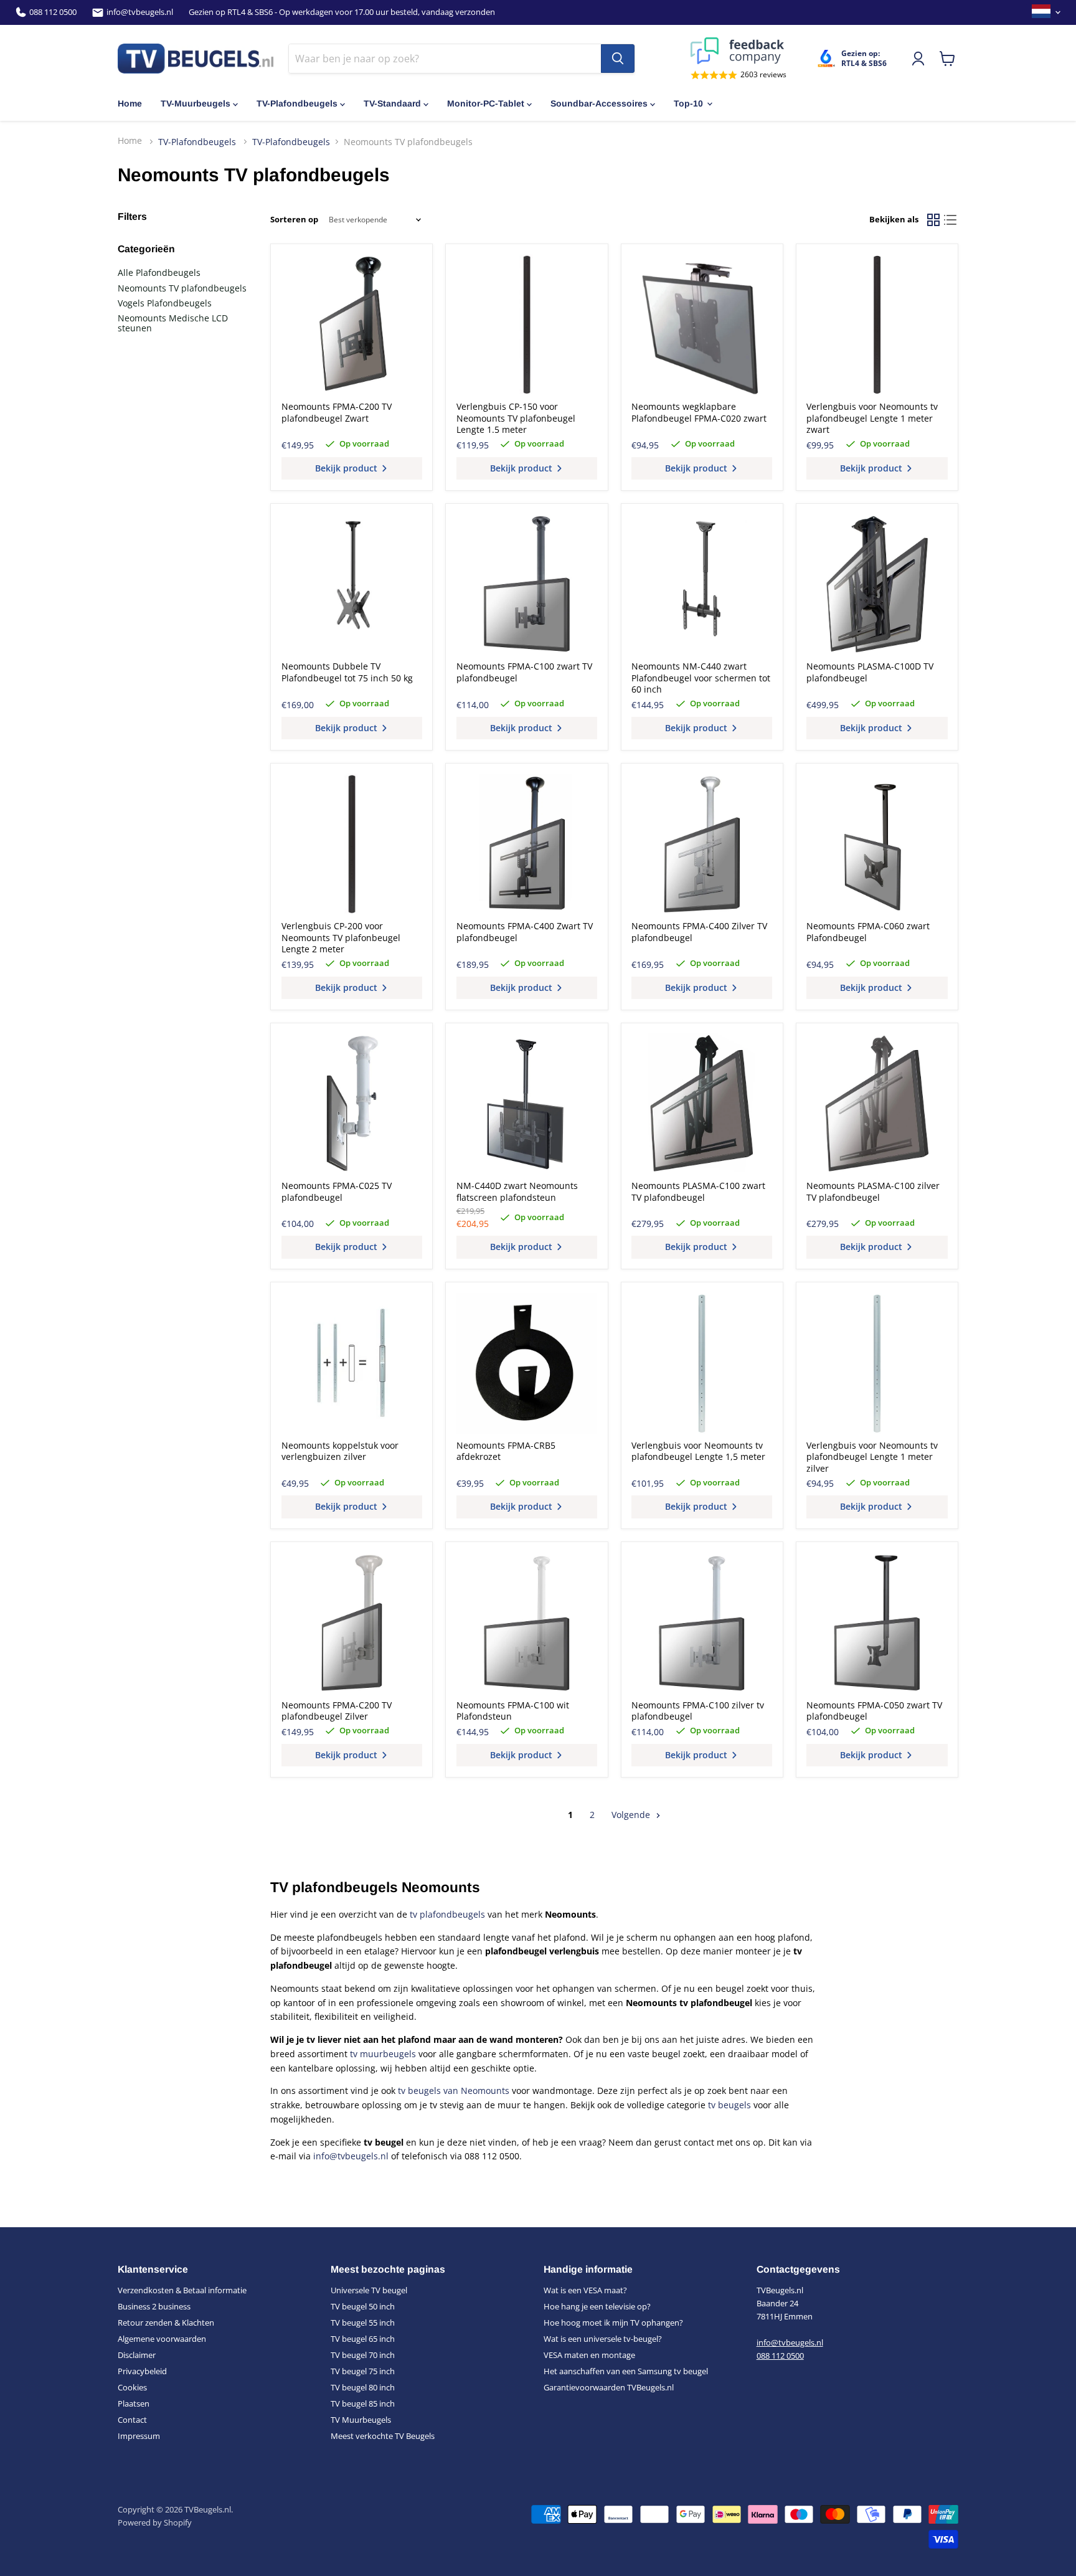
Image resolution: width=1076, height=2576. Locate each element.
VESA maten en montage (589, 2355)
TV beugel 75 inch (363, 2371)
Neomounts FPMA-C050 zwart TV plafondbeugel (874, 1711)
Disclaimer (137, 2355)
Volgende (632, 1815)
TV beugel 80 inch (363, 2387)
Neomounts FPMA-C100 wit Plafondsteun (513, 1711)
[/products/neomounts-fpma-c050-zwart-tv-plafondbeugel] (877, 1623)
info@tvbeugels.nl (140, 12)
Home (130, 103)
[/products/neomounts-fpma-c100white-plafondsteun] (527, 1623)
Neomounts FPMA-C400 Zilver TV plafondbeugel (699, 931)
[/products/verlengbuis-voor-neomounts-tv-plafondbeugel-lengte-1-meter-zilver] (877, 1363)
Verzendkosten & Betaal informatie (182, 2290)
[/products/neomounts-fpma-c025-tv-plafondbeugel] (352, 1104)
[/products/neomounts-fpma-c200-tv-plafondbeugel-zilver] (352, 1623)
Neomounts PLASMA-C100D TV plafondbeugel (870, 672)
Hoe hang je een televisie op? (597, 2306)
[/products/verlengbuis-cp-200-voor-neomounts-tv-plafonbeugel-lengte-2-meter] (352, 844)
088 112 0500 (53, 12)
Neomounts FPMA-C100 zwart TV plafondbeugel (524, 672)
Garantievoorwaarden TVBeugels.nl (609, 2387)
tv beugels (729, 2105)
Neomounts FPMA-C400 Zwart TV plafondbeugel (525, 931)
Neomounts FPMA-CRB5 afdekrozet (506, 1451)
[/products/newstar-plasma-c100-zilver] (877, 1104)
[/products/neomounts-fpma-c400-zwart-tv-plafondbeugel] (527, 844)
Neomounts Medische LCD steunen (173, 323)
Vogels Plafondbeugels (165, 303)
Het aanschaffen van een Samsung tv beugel (626, 2371)
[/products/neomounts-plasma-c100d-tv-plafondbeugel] (877, 584)
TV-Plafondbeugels (297, 103)
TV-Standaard (392, 103)
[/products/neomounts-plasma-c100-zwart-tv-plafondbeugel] (702, 1104)
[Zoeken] (618, 59)
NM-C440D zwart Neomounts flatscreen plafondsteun (517, 1191)
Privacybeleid (142, 2371)
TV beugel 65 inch (363, 2339)
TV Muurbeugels (361, 2420)
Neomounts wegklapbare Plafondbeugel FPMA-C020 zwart (699, 412)
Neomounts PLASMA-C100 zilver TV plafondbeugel (873, 1191)
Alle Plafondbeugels (159, 272)
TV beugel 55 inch (363, 2323)
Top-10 (688, 103)
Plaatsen (134, 2403)
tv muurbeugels (383, 2054)
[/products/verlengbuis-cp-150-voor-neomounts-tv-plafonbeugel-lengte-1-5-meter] (527, 324)
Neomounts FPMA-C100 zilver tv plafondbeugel (698, 1711)
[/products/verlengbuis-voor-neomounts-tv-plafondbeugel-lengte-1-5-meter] (702, 1363)
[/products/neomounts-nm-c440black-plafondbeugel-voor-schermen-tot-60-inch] (702, 584)
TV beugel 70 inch (363, 2355)
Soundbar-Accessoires (599, 103)
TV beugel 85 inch (363, 2403)
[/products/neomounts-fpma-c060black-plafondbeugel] (877, 844)
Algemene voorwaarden (162, 2339)
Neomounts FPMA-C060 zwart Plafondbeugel (868, 931)
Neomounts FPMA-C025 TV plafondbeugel (337, 1191)
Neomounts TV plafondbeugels (182, 288)
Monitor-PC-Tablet (486, 103)
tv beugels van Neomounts (454, 2091)
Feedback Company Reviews (739, 51)
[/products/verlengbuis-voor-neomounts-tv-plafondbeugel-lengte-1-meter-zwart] (877, 324)
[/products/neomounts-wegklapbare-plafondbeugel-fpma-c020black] (702, 324)
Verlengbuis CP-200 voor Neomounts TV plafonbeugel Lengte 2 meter (341, 937)
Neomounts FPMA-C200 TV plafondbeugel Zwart (337, 412)
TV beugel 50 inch (363, 2306)
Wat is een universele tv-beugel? (603, 2339)
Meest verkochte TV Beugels (383, 2436)
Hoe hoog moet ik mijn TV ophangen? (613, 2323)
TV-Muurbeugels (196, 103)
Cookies (132, 2387)
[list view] (950, 220)
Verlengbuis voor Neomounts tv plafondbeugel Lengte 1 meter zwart (872, 418)
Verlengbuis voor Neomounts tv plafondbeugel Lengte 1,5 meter (698, 1451)
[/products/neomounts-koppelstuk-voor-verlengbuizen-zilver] (352, 1363)
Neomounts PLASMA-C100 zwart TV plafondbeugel (698, 1191)
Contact (132, 2420)
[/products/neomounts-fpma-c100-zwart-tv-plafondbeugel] (527, 584)
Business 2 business (154, 2306)
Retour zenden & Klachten (166, 2323)
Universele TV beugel (369, 2290)
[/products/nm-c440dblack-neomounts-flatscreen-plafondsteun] (527, 1104)
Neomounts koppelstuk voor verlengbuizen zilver (340, 1451)
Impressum (139, 2436)
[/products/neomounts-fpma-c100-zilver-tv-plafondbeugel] (702, 1623)
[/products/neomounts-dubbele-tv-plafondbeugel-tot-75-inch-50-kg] (352, 584)
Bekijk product (347, 468)
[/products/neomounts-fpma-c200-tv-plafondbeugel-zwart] (352, 324)
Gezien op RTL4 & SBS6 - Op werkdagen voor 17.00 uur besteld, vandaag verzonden (342, 12)
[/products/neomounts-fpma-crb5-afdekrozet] (527, 1363)
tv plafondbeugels (447, 1914)
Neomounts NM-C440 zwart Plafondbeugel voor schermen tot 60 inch (701, 678)
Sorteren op (294, 220)
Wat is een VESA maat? (585, 2290)
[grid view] (933, 220)
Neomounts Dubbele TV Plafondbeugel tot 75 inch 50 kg (347, 672)
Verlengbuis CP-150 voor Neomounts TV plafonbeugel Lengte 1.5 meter (516, 418)
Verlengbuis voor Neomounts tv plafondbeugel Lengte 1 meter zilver (872, 1457)
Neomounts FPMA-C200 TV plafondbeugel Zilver (337, 1711)
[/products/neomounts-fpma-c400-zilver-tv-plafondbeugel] (702, 844)
